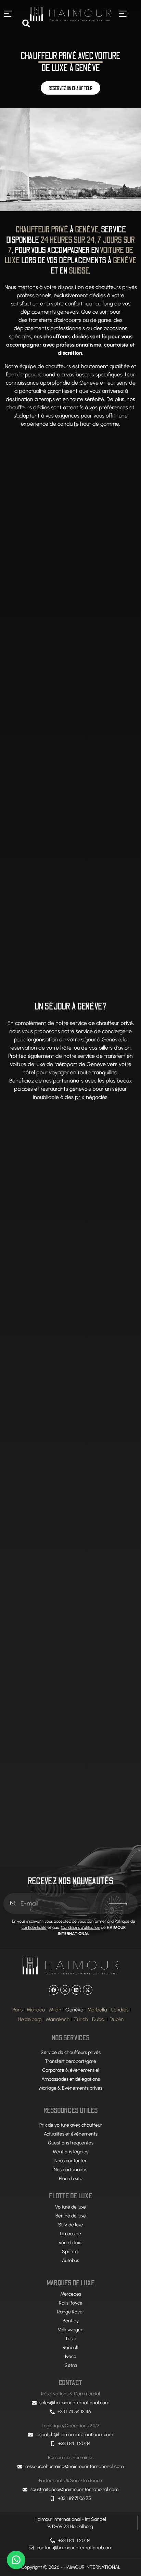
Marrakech (58, 2019)
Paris (17, 2010)
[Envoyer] (118, 1904)
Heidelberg (30, 2019)
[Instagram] (65, 1990)
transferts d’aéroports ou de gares (70, 320)
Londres (120, 2010)
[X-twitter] (88, 1990)
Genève (74, 2010)
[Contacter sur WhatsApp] (16, 2560)
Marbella (97, 2010)
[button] (8, 14)
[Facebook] (54, 1990)
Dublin (117, 2019)
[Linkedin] (76, 1990)
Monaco (36, 2010)
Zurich (81, 2019)
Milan (55, 2010)
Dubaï (99, 2019)
